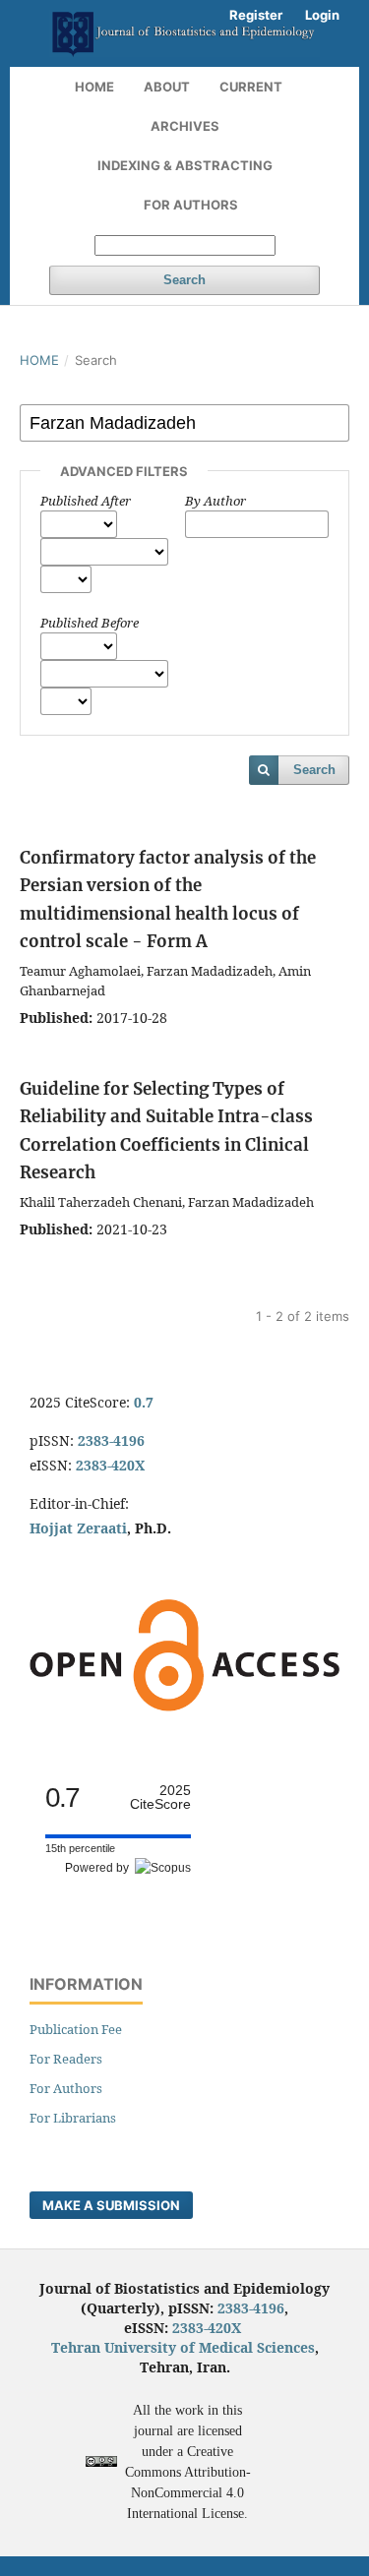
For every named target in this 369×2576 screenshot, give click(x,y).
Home (94, 87)
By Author (215, 501)
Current (251, 87)
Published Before (90, 623)
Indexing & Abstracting (185, 165)
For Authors (191, 205)
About (167, 87)
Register (256, 15)
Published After (86, 501)
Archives (185, 126)
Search (184, 280)
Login (322, 15)
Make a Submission (111, 2205)
